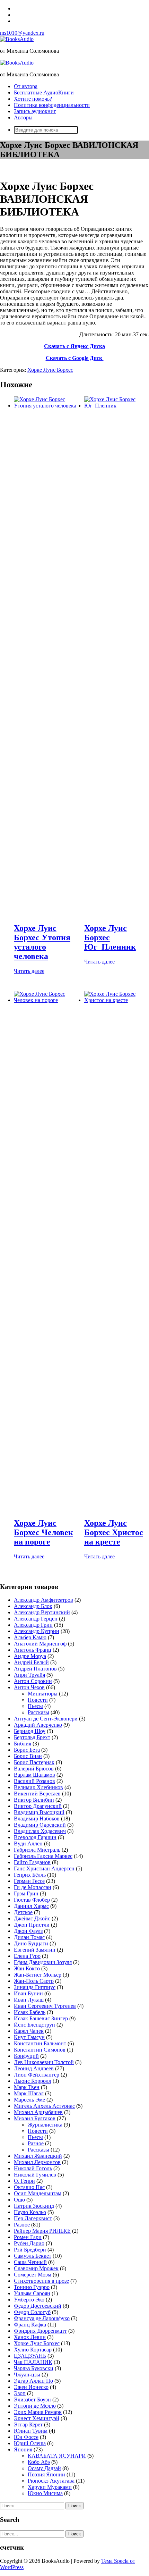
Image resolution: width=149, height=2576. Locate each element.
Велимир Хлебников (38, 1787)
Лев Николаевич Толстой (44, 2062)
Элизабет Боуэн (32, 2400)
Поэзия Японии (46, 2474)
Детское (23, 1912)
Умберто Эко (29, 2300)
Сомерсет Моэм (33, 2275)
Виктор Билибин (34, 1800)
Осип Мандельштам (38, 2193)
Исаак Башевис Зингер (41, 2018)
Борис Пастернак (34, 1762)
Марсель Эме (29, 2100)
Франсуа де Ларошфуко (42, 2318)
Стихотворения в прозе (41, 2281)
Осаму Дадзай (44, 2468)
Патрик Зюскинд (34, 2206)
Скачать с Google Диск (75, 358)
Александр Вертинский (42, 1612)
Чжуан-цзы (27, 2375)
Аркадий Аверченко (38, 1725)
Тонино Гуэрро (32, 2287)
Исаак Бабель (30, 2012)
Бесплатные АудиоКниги (44, 92)
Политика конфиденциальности (52, 105)
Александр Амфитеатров (43, 1600)
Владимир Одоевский (40, 1825)
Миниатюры (43, 1694)
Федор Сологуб (32, 2312)
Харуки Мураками (50, 2487)
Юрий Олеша (30, 2443)
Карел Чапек (29, 2031)
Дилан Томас (29, 1937)
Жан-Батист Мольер (38, 1975)
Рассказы (38, 1712)
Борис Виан (28, 1756)
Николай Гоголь (33, 2168)
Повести (38, 1700)
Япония (23, 2449)
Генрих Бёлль (30, 1875)
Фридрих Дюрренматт (40, 2331)
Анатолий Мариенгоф (40, 1644)
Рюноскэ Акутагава (51, 2481)
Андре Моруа (30, 1656)
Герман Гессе (29, 1881)
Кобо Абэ (39, 2462)
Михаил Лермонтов (37, 2162)
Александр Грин (33, 1625)
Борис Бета (27, 1750)
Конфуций (26, 2056)
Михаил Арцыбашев (38, 2112)
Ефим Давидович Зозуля (43, 1962)
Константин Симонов (40, 2050)
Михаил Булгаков (35, 2118)
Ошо (19, 2200)
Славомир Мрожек (36, 2268)
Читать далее (29, 971)
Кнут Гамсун (29, 2037)
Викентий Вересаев (37, 1794)
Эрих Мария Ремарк (38, 2412)
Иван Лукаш (29, 2000)
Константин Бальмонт (40, 2043)
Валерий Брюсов (34, 1769)
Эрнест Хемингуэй (37, 2418)
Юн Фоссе (26, 2437)
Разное (36, 2143)
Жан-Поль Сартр (34, 1981)
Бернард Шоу (30, 1731)
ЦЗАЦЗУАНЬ (30, 2356)
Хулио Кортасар (33, 2350)
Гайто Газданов (32, 1862)
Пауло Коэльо (30, 2212)
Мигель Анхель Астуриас (44, 2106)
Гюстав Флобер (32, 1900)
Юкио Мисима (45, 2493)
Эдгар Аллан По (33, 2381)
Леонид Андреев (34, 2068)
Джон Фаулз (28, 1931)
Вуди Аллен (28, 1843)
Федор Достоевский (38, 2306)
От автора (26, 86)
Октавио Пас (29, 2187)
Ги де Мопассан (33, 1887)
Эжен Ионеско (31, 2387)
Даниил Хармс (31, 1906)
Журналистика (45, 2125)
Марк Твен (27, 2087)
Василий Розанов (34, 1781)
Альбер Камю (30, 1637)
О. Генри (24, 2181)
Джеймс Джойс (32, 1918)
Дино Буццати (31, 1943)
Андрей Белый (31, 1662)
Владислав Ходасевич (40, 1831)
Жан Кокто (27, 1968)
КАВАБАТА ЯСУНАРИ (57, 2456)
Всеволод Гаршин (35, 1837)
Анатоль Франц (33, 1650)
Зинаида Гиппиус (35, 1987)
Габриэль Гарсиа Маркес (43, 1856)
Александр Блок (33, 1606)
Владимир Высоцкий (39, 1812)
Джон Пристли (32, 1925)
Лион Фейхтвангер (37, 2075)
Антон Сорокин (33, 1681)
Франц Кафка (30, 2325)
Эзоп (20, 2393)
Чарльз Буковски (34, 2368)
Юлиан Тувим (31, 2431)
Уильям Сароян (32, 2293)
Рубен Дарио (29, 2243)
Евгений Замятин (35, 1950)
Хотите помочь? (33, 99)
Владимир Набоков (37, 1819)
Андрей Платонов (35, 1669)
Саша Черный (30, 2262)
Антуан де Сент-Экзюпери (46, 1719)
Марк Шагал (29, 2093)
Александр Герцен (36, 1619)
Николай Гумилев (35, 2175)
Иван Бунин (28, 1993)
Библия (23, 1744)
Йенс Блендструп (34, 2025)
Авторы (23, 117)
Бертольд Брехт (32, 1737)
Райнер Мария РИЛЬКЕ (42, 2231)
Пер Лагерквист (33, 2218)
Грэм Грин (26, 1893)
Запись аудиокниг (35, 111)
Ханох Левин (30, 2337)
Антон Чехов (29, 1687)
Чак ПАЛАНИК (33, 2362)
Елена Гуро (27, 1956)
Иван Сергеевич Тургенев (45, 2006)
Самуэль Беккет (33, 2256)
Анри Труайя (29, 1675)
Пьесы (35, 1706)
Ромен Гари (28, 2237)
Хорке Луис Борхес (50, 370)
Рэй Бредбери (30, 2250)
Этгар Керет (28, 2425)
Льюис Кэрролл (33, 2081)
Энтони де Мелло (35, 2406)
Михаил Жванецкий (38, 2156)
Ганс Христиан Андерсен (44, 1868)
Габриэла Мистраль (37, 1850)
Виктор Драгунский (38, 1806)
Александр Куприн (37, 1631)
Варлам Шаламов (34, 1775)
